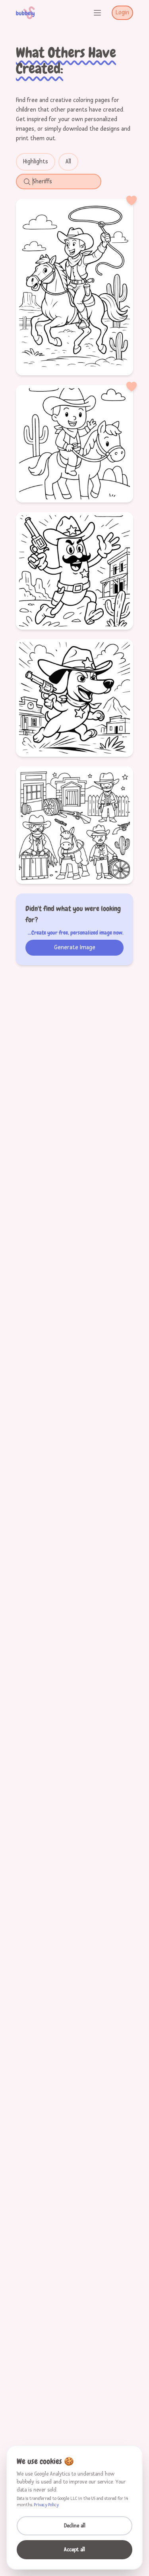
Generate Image (75, 947)
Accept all (74, 2550)
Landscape (75, 300)
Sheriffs (75, 457)
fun (113, 570)
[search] (63, 182)
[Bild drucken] (87, 364)
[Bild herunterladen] (104, 364)
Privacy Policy (46, 2505)
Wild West (90, 286)
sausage (42, 570)
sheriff (67, 570)
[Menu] (97, 13)
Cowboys (35, 286)
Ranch (113, 443)
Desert (90, 443)
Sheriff (118, 286)
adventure (74, 584)
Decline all (75, 2526)
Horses (62, 286)
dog (38, 697)
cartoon (92, 570)
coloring (75, 711)
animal (83, 697)
